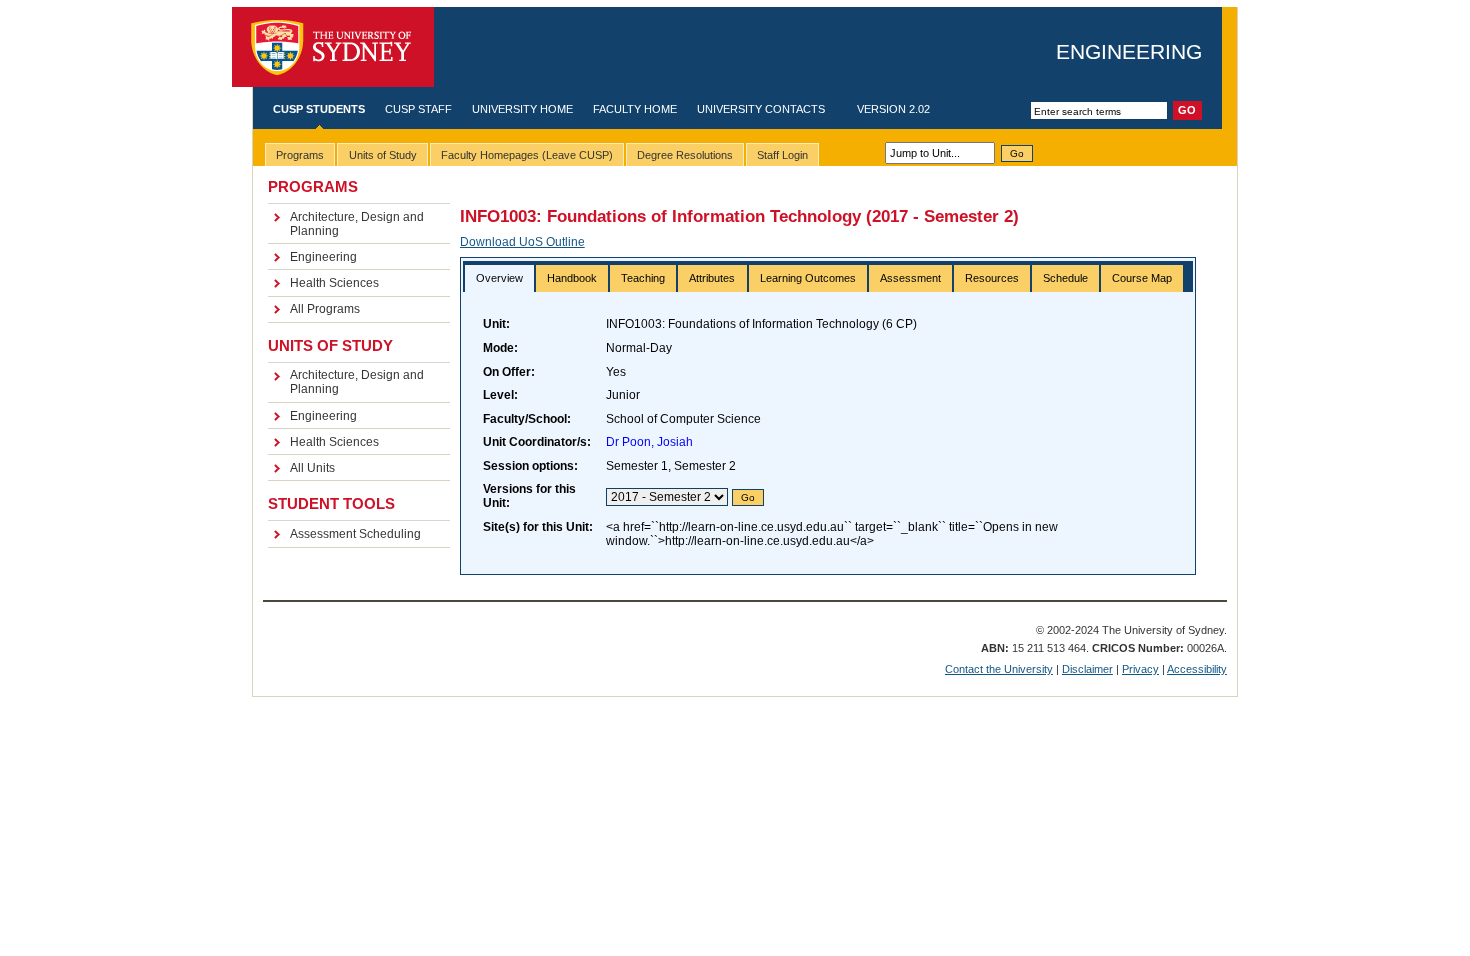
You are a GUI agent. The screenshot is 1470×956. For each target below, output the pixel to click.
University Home (522, 109)
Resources (992, 278)
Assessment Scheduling (355, 534)
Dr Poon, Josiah (649, 442)
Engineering (1129, 51)
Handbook (572, 278)
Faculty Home (635, 109)
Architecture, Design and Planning (357, 224)
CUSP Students (319, 109)
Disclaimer (1087, 669)
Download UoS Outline (522, 242)
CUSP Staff (418, 109)
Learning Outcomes (808, 278)
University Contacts (761, 109)
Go (1017, 153)
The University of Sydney (333, 47)
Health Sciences (334, 283)
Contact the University (999, 669)
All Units (312, 468)
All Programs (325, 309)
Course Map (1142, 278)
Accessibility (1197, 669)
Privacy (1140, 669)
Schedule (1065, 278)
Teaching (643, 278)
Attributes (712, 278)
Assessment (910, 278)
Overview (499, 278)
